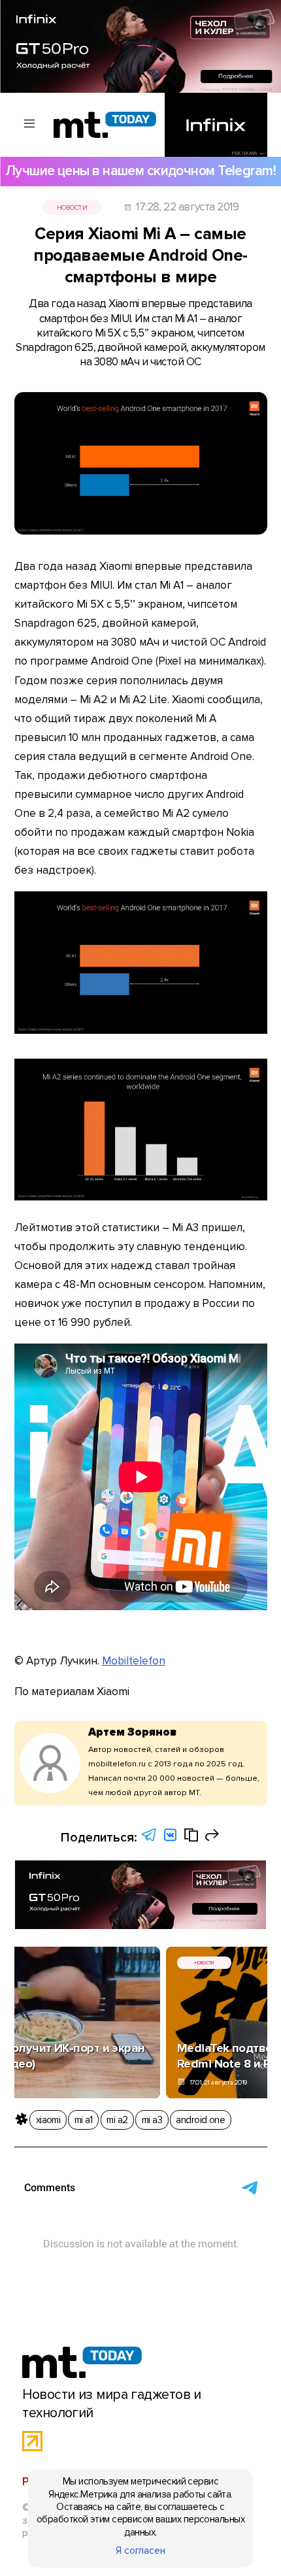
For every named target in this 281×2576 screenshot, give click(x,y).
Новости (72, 207)
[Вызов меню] (30, 124)
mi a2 (117, 2120)
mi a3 (152, 2120)
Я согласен (140, 2551)
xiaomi (48, 2120)
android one (200, 2120)
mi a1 (84, 2120)
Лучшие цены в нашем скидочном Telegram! (140, 171)
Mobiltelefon (134, 1661)
